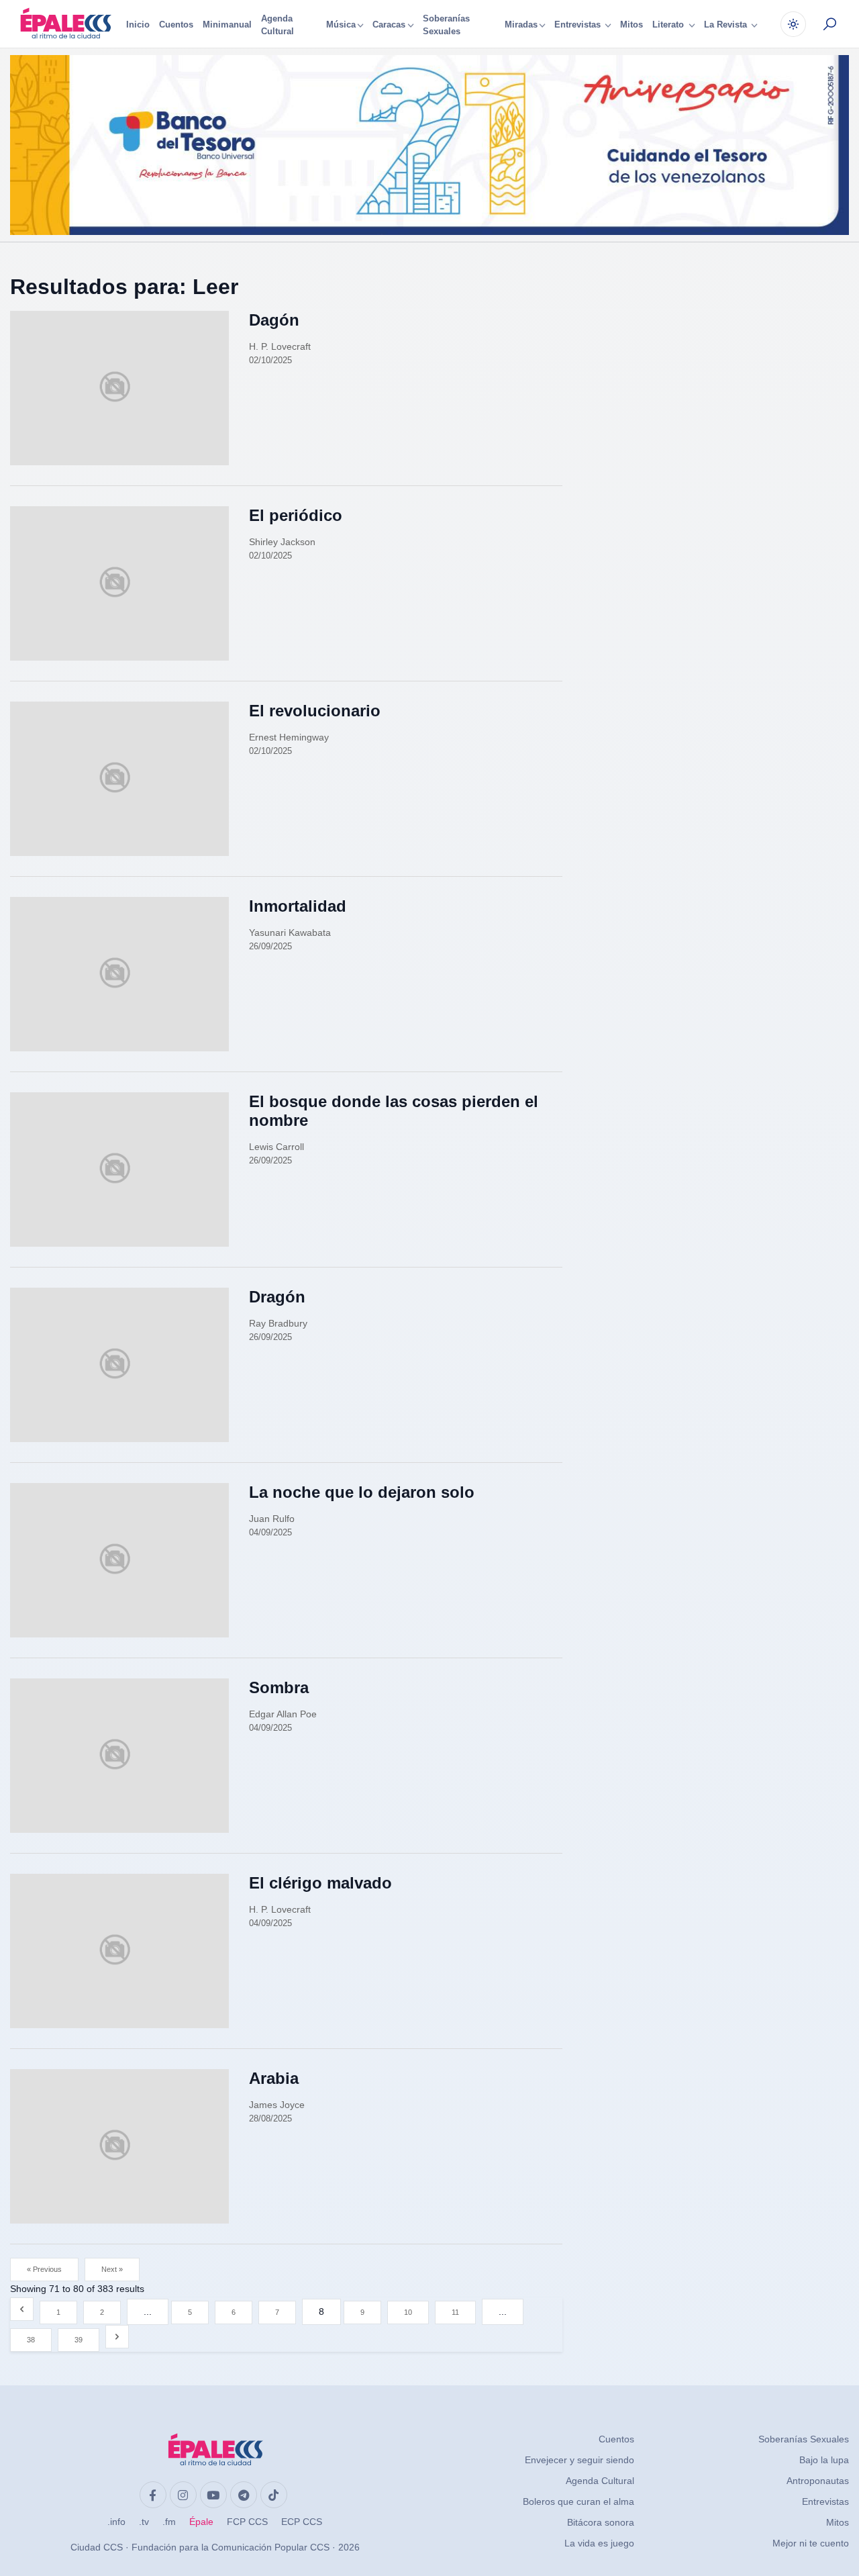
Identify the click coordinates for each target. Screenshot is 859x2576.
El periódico (296, 515)
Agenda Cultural (277, 25)
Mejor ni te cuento (811, 2543)
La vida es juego (599, 2543)
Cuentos (176, 25)
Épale (201, 2522)
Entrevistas (825, 2501)
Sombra (279, 1687)
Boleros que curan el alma (578, 2501)
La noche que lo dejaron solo (362, 1492)
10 (408, 2312)
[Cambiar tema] (793, 24)
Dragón (277, 1297)
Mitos (631, 25)
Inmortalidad (298, 906)
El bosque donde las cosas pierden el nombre (394, 1111)
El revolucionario (315, 711)
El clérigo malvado (320, 1883)
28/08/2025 (270, 2118)
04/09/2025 (270, 1532)
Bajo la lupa (824, 2460)
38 (31, 2340)
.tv (144, 2522)
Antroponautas (818, 2481)
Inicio (138, 25)
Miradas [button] (521, 25)
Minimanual (227, 25)
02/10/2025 (270, 360)
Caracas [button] (389, 25)
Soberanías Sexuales (446, 25)
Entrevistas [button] (579, 25)
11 (455, 2312)
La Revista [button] (727, 25)
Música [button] (341, 25)
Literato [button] (669, 25)
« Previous (44, 2269)
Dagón (274, 320)
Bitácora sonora (601, 2522)
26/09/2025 (270, 946)
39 (79, 2340)
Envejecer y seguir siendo (579, 2460)
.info (116, 2522)
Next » (112, 2269)
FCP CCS (247, 2522)
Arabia (274, 2078)
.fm (169, 2522)
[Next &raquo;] (117, 2337)
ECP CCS (302, 2522)
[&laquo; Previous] (22, 2309)
